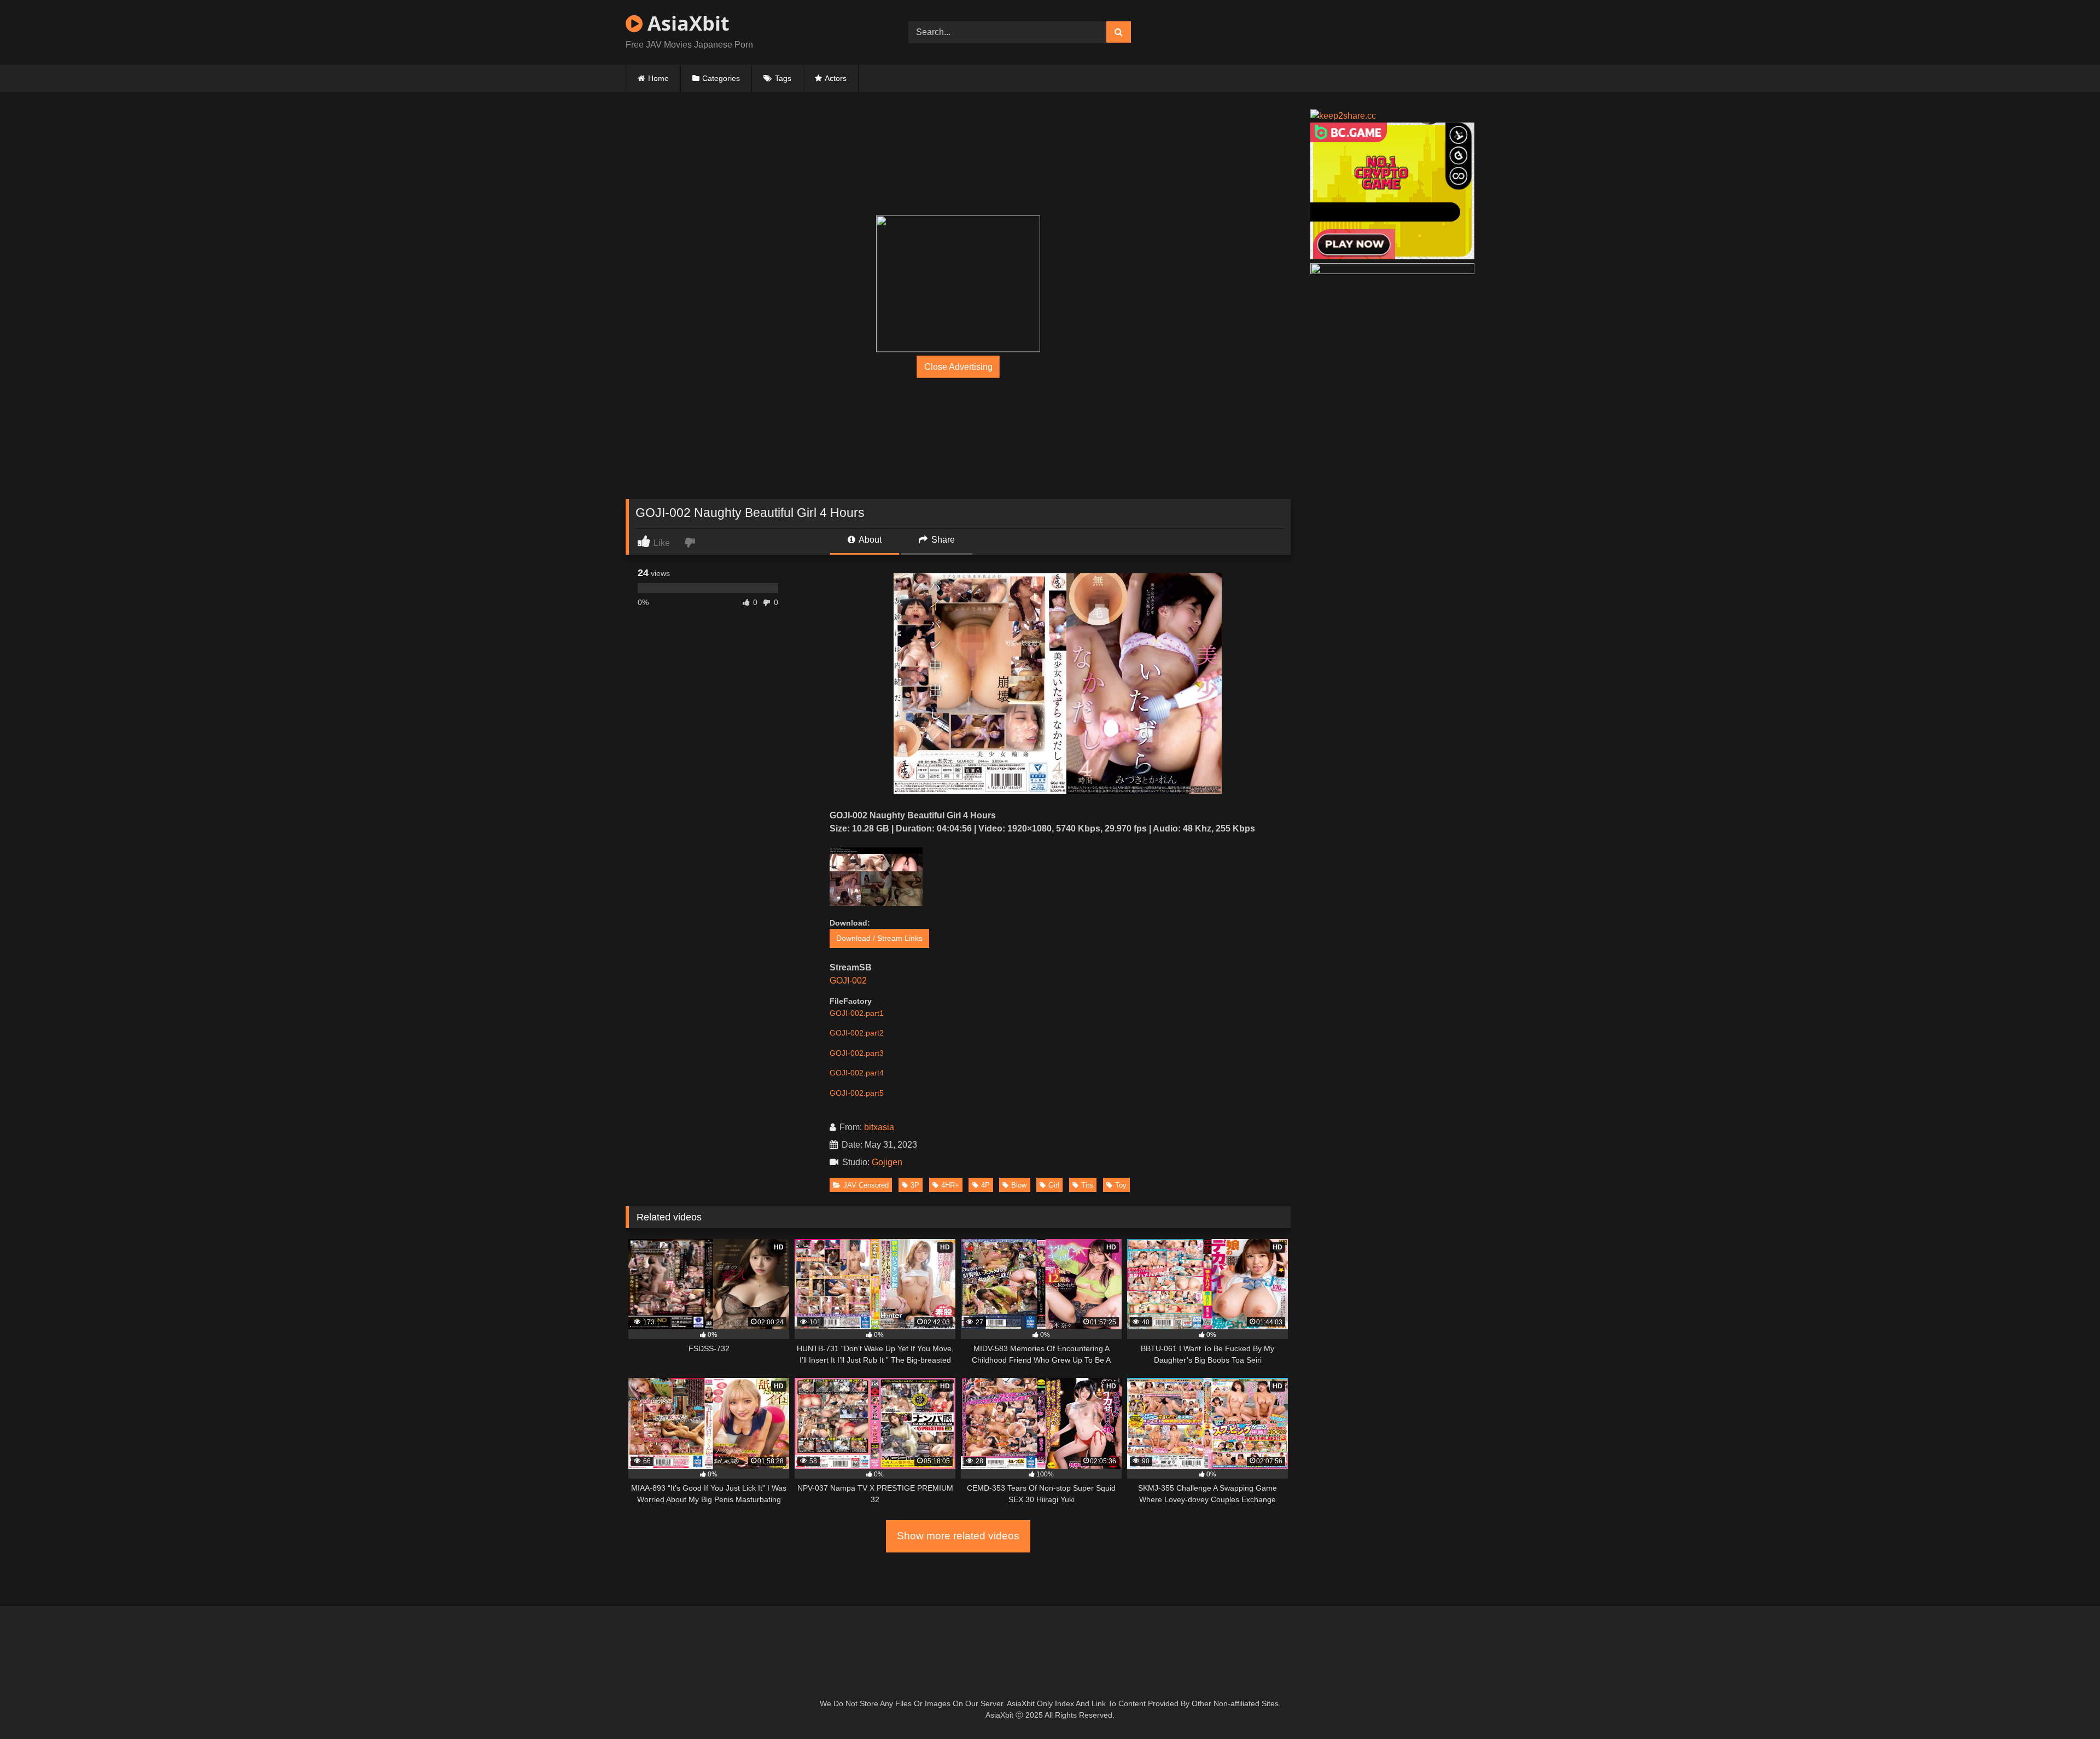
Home (658, 78)
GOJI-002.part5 (857, 1093)
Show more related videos (958, 1536)
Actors (836, 78)
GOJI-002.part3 (857, 1053)
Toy (1121, 1185)
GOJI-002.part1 (857, 1013)
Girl (1054, 1185)
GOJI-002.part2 (857, 1033)
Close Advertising (958, 367)
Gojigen (887, 1162)
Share (942, 540)
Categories (721, 78)
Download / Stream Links (879, 938)
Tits (1087, 1185)
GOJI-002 (848, 981)
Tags (783, 78)
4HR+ (950, 1185)
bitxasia (879, 1127)
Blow (1019, 1185)
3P (915, 1185)
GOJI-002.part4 (857, 1073)
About (869, 540)
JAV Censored (866, 1185)
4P (985, 1185)
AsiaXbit (686, 23)
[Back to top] (2066, 1706)
